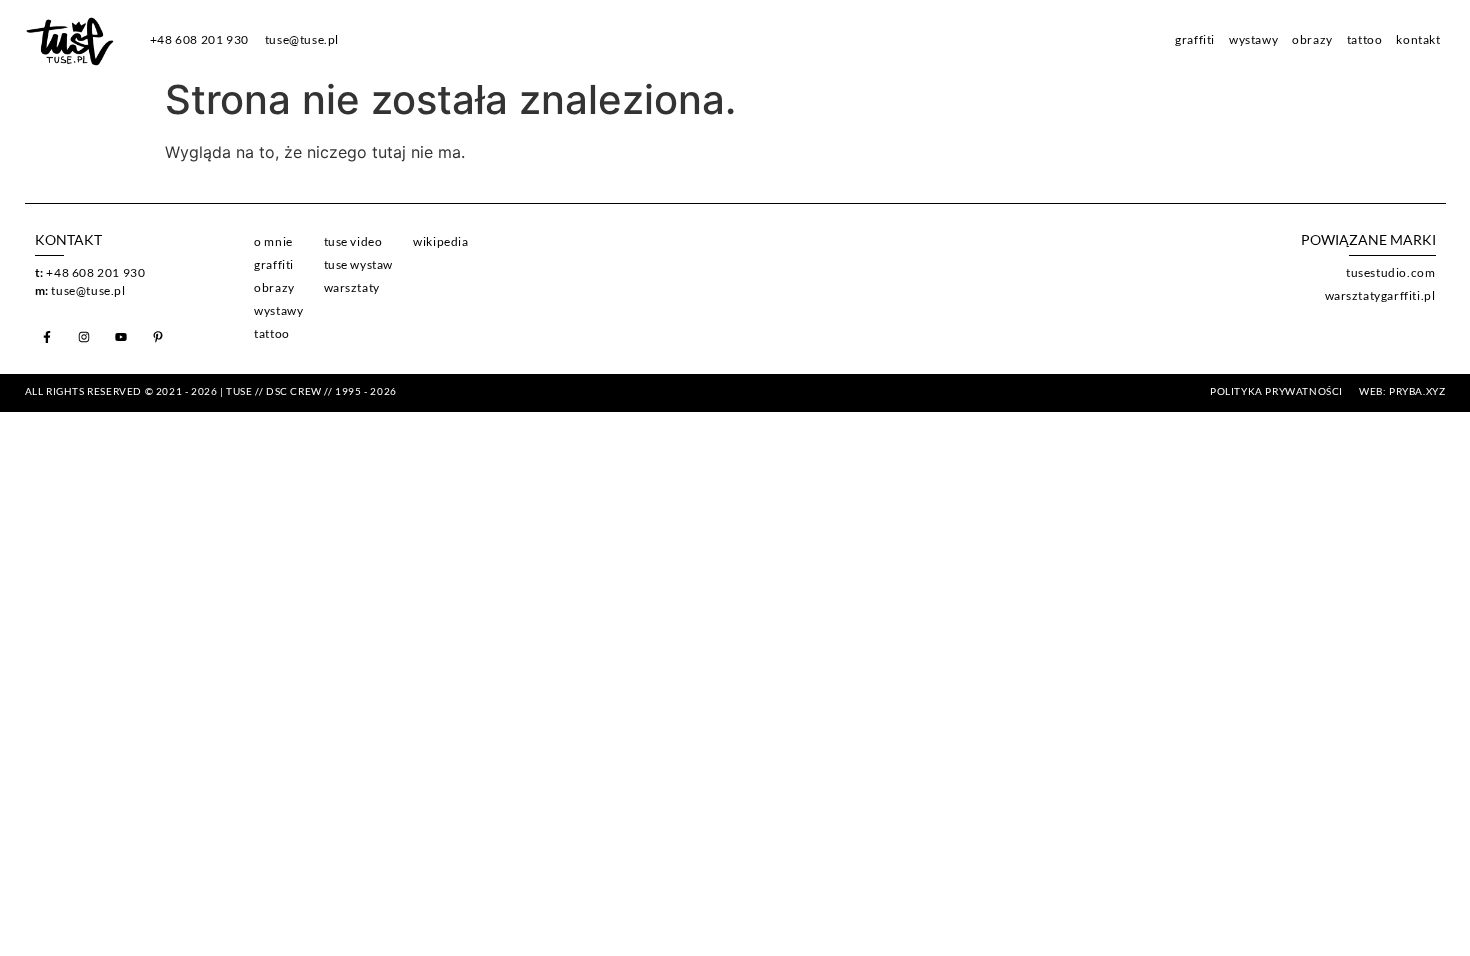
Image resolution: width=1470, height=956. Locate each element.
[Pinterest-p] (158, 337)
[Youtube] (121, 337)
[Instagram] (84, 337)
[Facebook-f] (47, 337)
